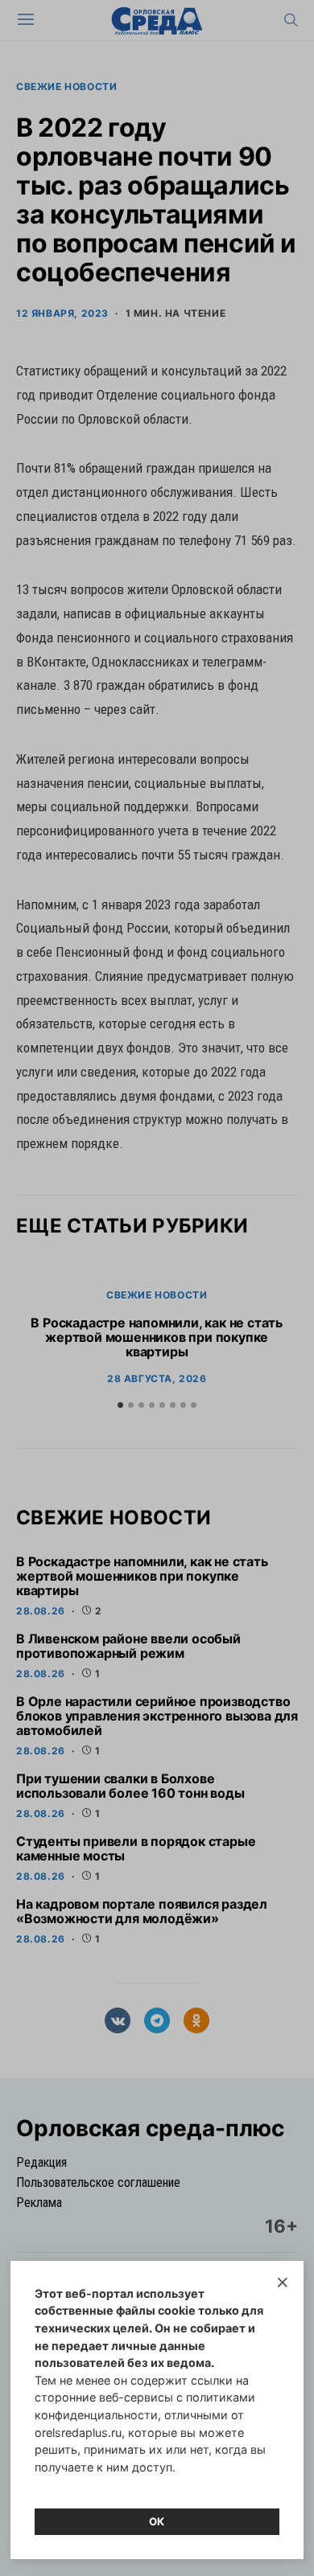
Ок (157, 2521)
